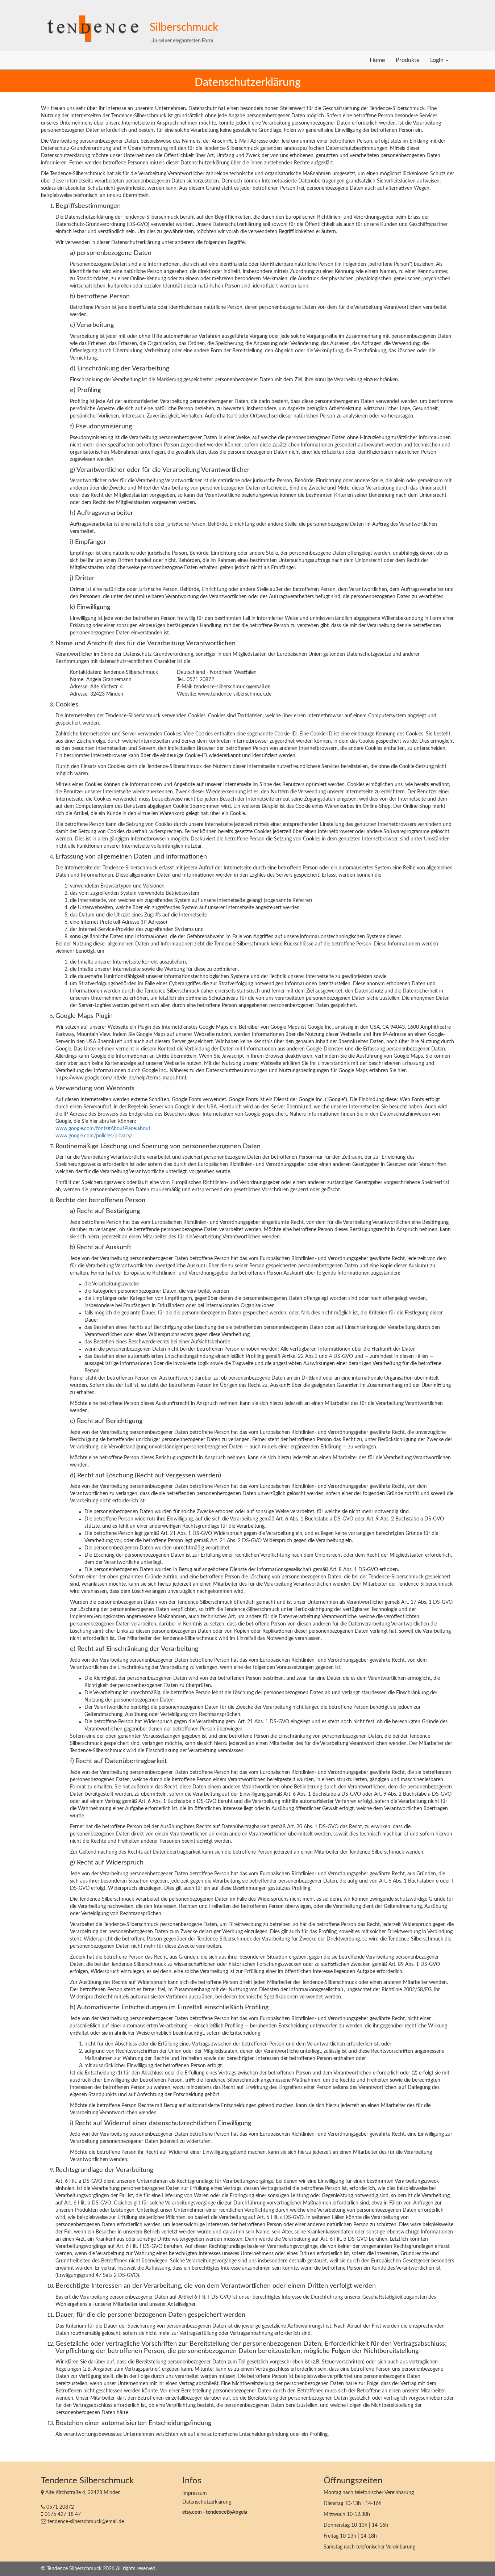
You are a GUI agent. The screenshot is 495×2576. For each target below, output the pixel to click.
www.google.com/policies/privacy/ (94, 1136)
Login (438, 60)
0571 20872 (59, 2507)
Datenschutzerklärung (207, 2502)
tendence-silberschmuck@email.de (85, 2522)
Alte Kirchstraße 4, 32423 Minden (82, 2493)
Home (377, 60)
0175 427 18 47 (62, 2514)
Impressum (195, 2493)
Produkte (407, 60)
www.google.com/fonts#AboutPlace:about (103, 1129)
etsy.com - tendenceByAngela (215, 2512)
